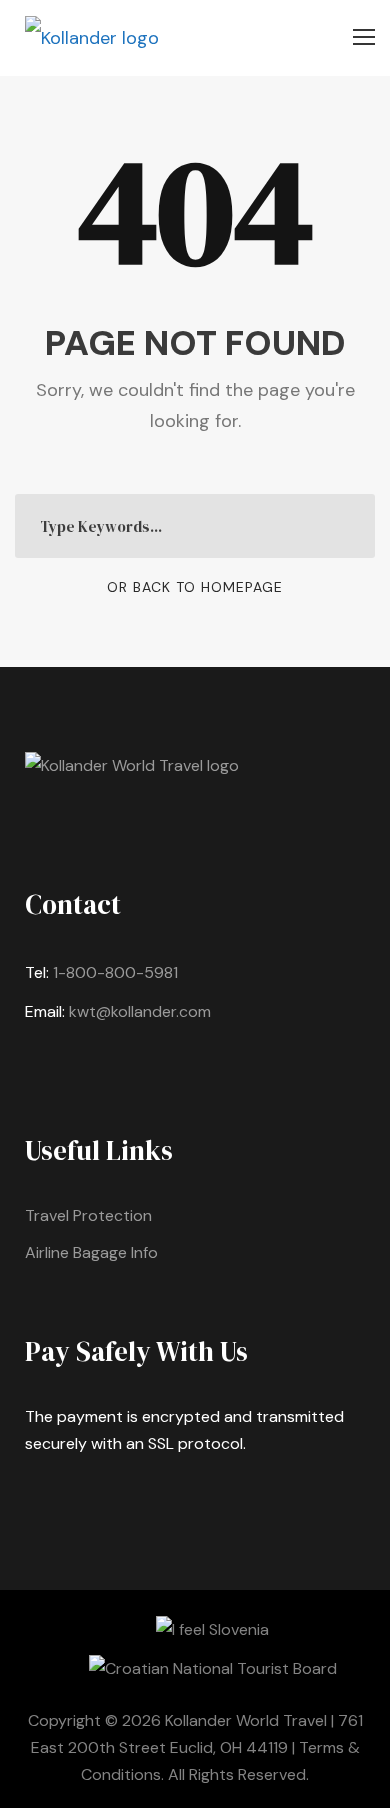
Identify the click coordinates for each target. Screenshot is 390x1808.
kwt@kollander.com (140, 1011)
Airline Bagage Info (91, 1252)
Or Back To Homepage (195, 587)
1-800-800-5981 (115, 972)
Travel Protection (88, 1215)
